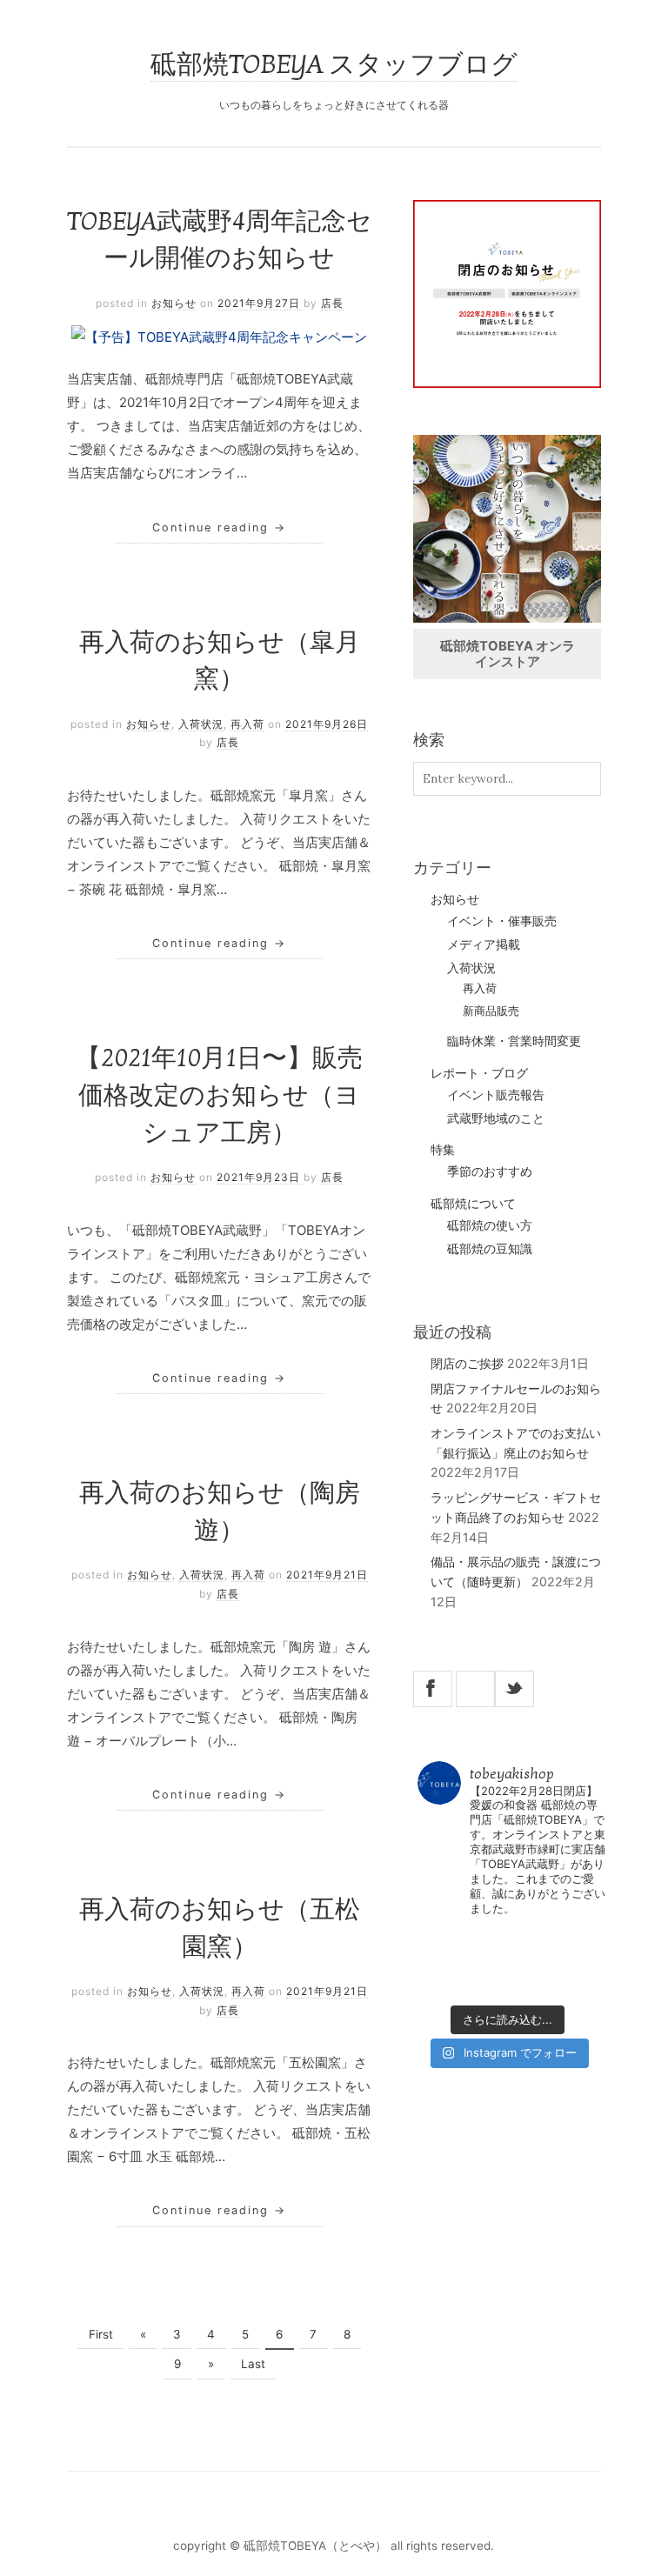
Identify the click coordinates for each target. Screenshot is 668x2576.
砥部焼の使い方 (490, 1225)
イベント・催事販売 (502, 921)
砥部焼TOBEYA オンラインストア (508, 654)
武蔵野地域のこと (496, 1118)
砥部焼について (473, 1203)
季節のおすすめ (490, 1171)
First (101, 2334)
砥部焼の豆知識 (490, 1249)
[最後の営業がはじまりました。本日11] (552, 1940)
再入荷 (247, 724)
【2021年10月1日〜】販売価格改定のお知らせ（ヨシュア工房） (219, 1096)
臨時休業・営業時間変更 (514, 1041)
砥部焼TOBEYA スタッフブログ (334, 65)
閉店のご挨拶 (467, 1363)
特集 (443, 1149)
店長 (332, 303)
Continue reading (219, 527)
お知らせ (174, 303)
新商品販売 (491, 1011)
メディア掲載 (484, 944)
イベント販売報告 (496, 1095)
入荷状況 (201, 724)
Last (253, 2364)
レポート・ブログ (479, 1073)
